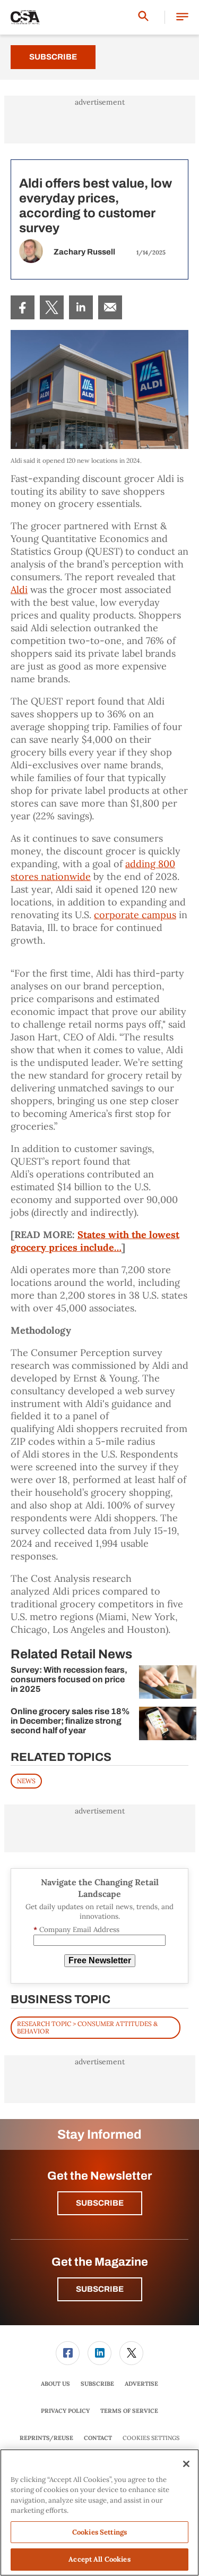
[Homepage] (25, 18)
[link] (23, 307)
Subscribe (53, 57)
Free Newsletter (100, 1960)
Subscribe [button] (100, 2203)
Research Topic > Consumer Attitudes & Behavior (87, 2027)
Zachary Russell (84, 252)
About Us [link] (55, 2384)
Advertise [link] (141, 2384)
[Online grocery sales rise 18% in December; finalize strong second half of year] (168, 1723)
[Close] (186, 2464)
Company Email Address (76, 1930)
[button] (182, 17)
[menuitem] (23, 307)
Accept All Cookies (99, 2559)
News (26, 1781)
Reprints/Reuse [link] (46, 2438)
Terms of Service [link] (129, 2411)
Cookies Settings (151, 2438)
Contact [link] (98, 2438)
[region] (99, 2513)
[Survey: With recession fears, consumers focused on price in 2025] (168, 1682)
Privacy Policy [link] (65, 2411)
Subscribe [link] (97, 2384)
